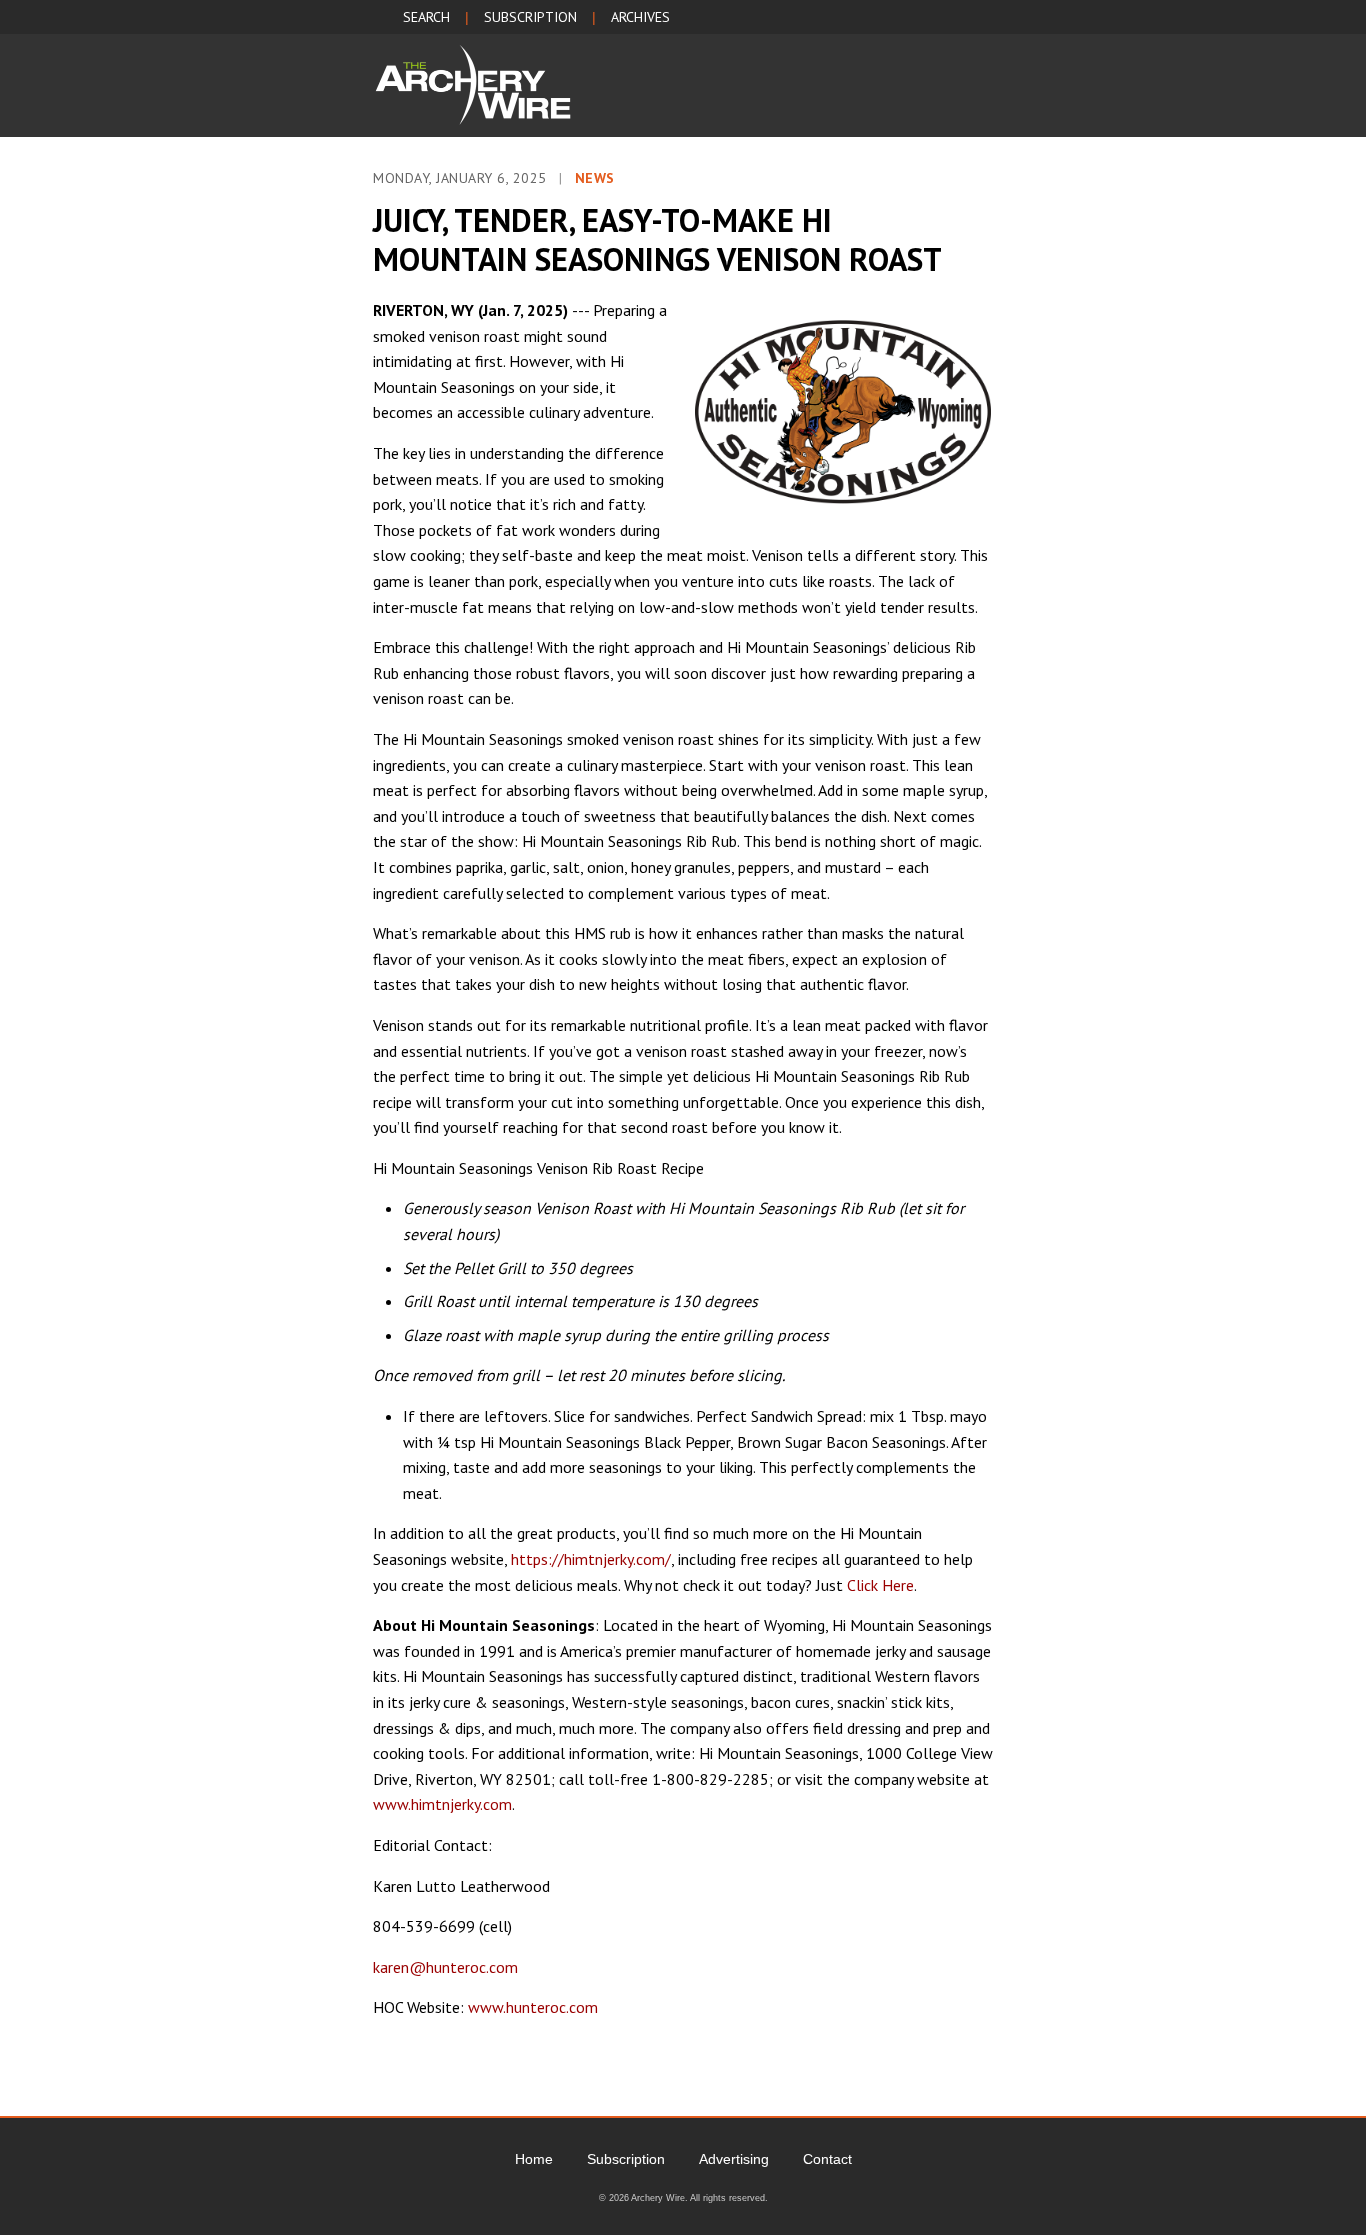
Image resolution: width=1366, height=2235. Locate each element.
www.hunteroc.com (533, 2007)
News (595, 178)
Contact (827, 2159)
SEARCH (426, 17)
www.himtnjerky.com (442, 1804)
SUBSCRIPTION (530, 17)
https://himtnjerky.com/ (591, 1559)
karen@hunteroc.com (445, 1967)
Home (534, 2159)
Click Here (880, 1585)
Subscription (626, 2159)
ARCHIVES (640, 17)
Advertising (734, 2159)
